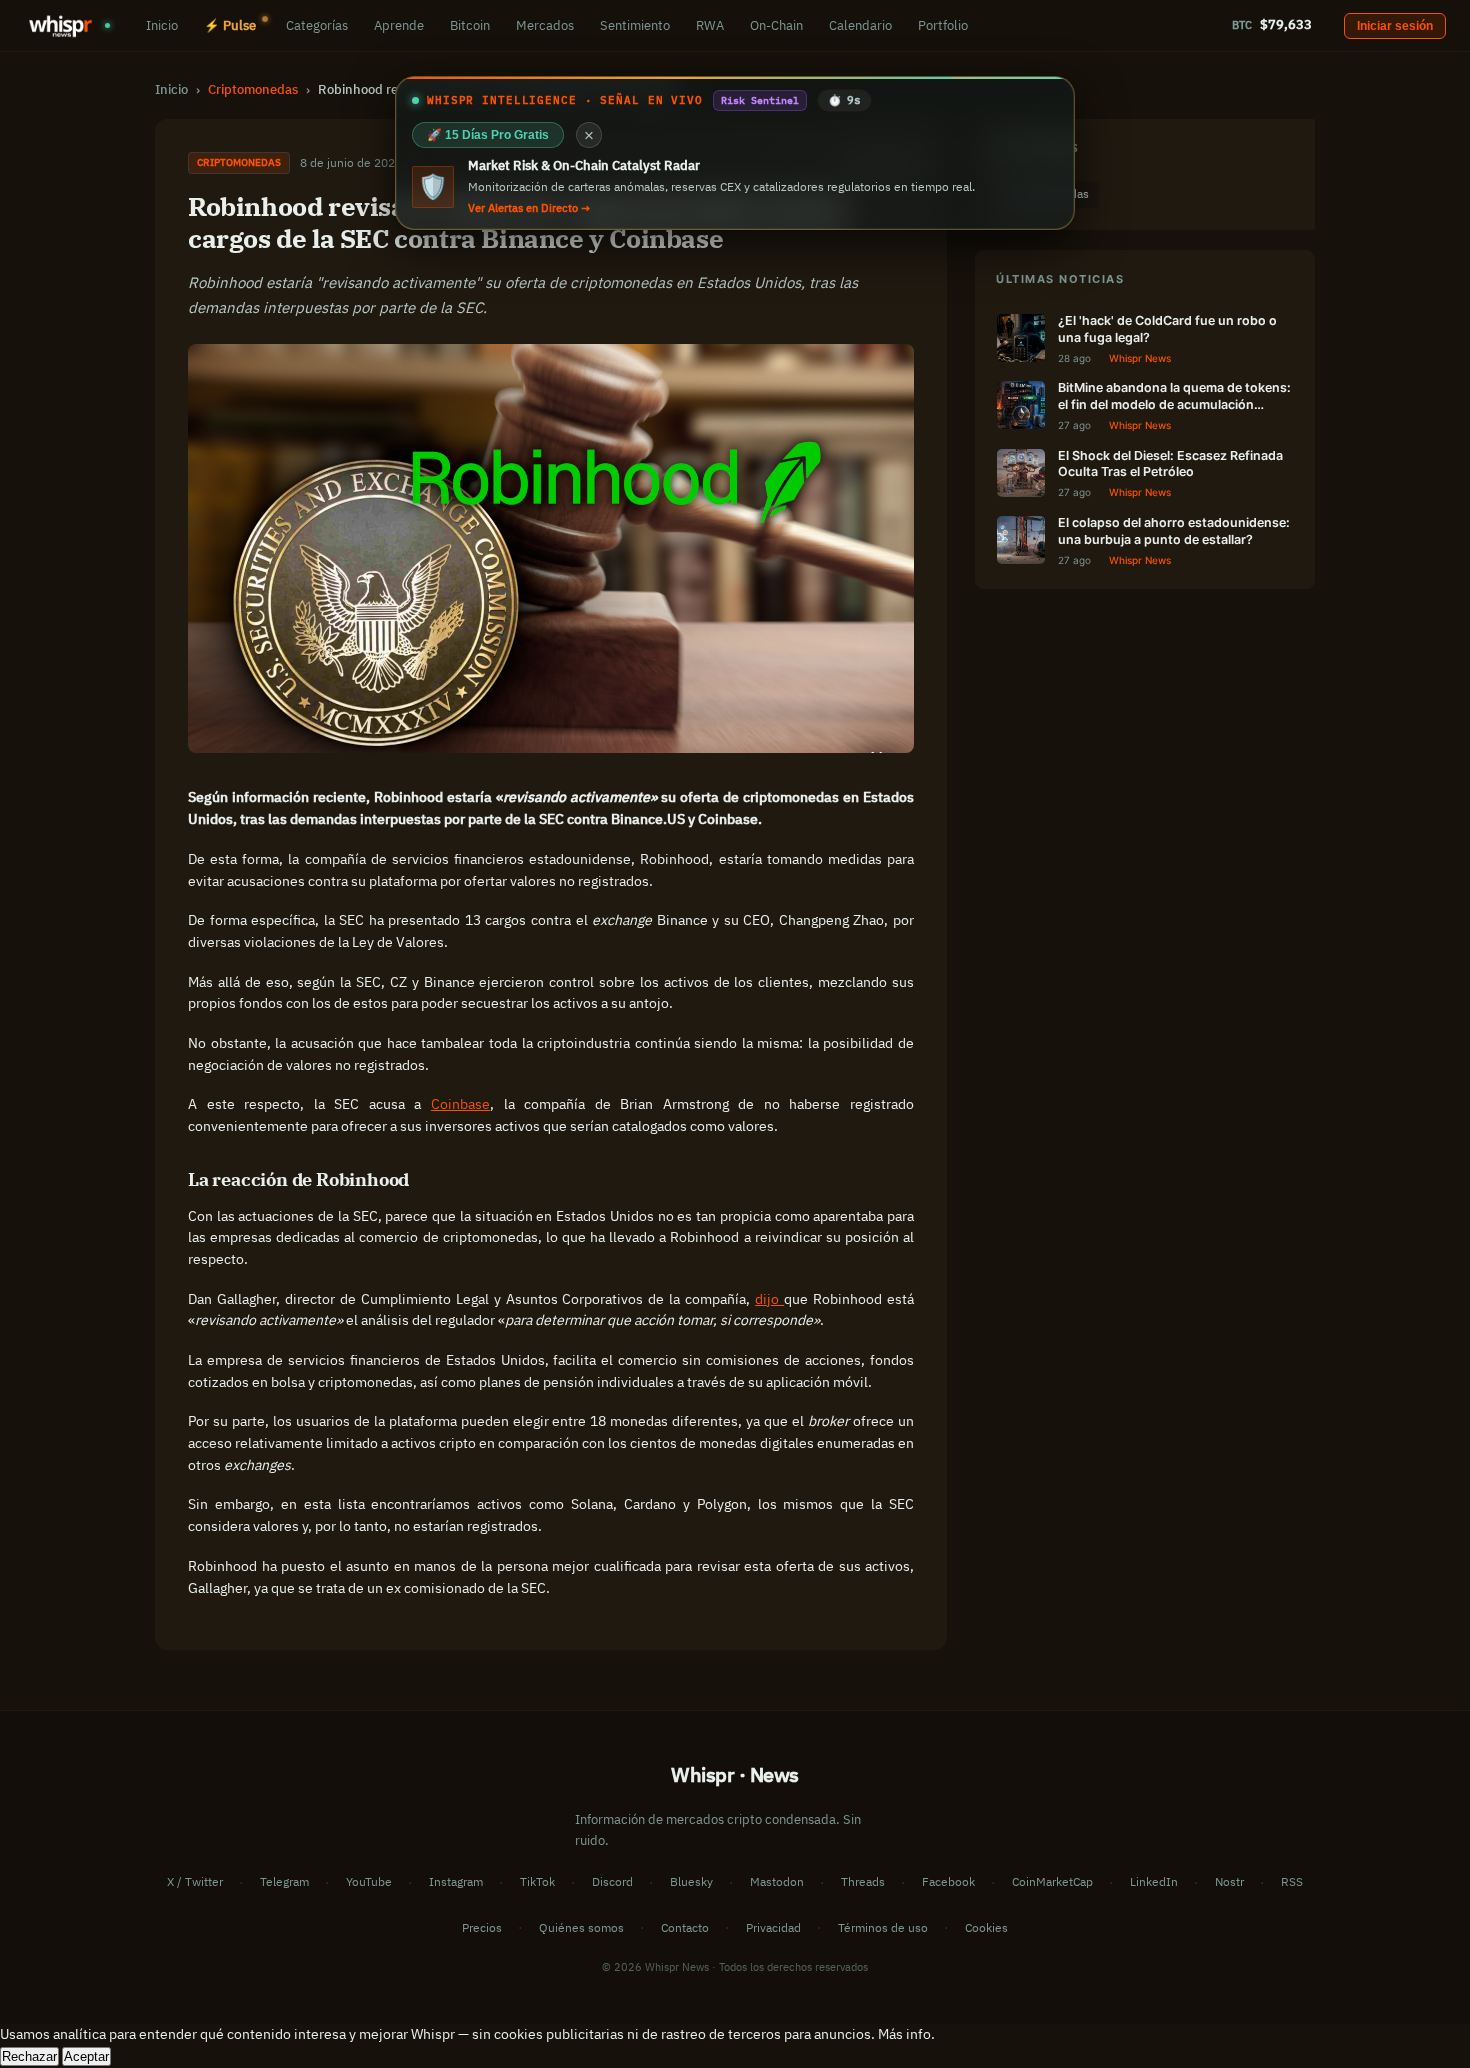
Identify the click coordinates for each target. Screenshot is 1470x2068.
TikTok (537, 1881)
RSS (1292, 1881)
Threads (863, 1881)
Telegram (284, 1881)
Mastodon (777, 1881)
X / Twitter (195, 1881)
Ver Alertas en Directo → (529, 208)
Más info (904, 2034)
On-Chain (776, 25)
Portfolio (943, 25)
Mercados (545, 25)
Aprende (399, 25)
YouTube (369, 1881)
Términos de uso (883, 1927)
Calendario (860, 25)
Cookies (986, 1927)
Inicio (162, 25)
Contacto (685, 1927)
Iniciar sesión (1395, 26)
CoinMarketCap (1052, 1881)
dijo (769, 1299)
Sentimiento (635, 25)
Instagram (456, 1881)
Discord (612, 1881)
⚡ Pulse (230, 25)
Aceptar (86, 2056)
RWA (710, 25)
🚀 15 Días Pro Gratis (488, 135)
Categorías (317, 25)
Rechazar (29, 2056)
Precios (482, 1927)
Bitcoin (470, 25)
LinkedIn (1154, 1881)
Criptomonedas (253, 89)
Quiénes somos (581, 1927)
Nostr (1229, 1881)
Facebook (948, 1881)
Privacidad (773, 1927)
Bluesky (691, 1881)
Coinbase (460, 1104)
